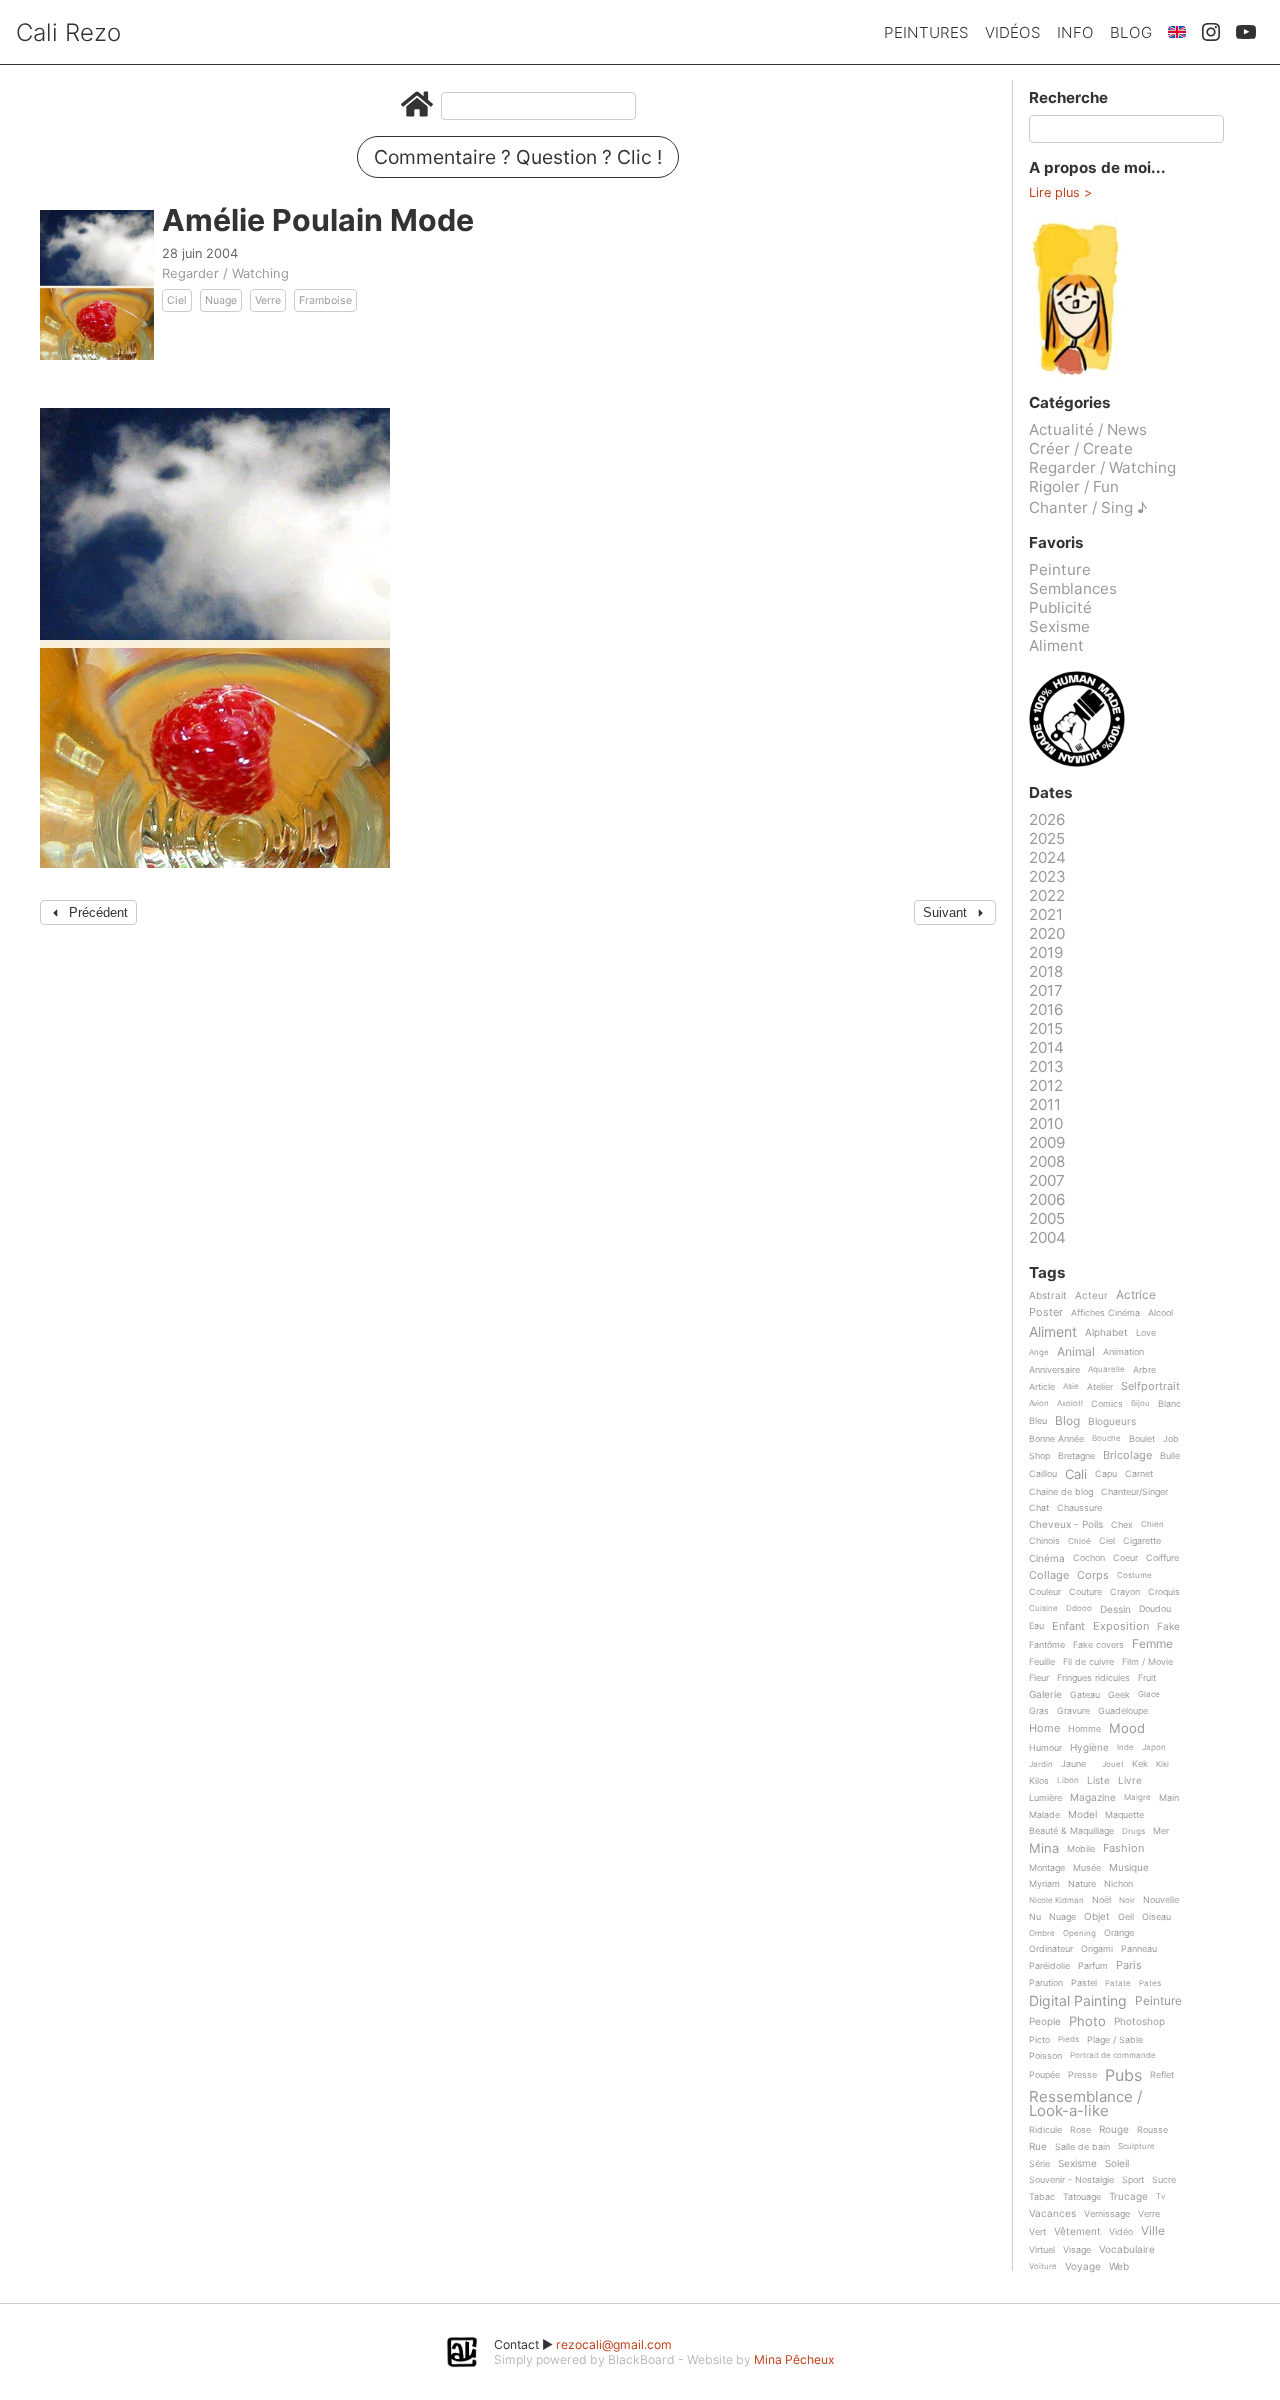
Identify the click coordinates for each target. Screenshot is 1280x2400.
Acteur (1091, 1295)
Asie (1071, 1386)
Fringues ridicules (1093, 1678)
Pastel (1084, 1983)
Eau (1036, 1626)
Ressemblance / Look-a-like (1085, 2103)
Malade (1044, 1815)
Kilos (1039, 1781)
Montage (1047, 1868)
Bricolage (1127, 1456)
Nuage (221, 300)
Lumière (1045, 1798)
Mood (1127, 1729)
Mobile (1081, 1849)
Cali (1076, 1475)
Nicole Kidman (1056, 1900)
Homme (1084, 1729)
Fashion (1123, 1849)
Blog (1131, 32)
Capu (1106, 1474)
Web (1119, 2266)
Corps (1093, 1576)
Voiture (1043, 2266)
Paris (1129, 1966)
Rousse (1152, 2130)
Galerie (1045, 1694)
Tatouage (1082, 2197)
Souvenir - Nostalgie (1071, 2180)
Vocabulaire (1127, 2249)
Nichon (1118, 1884)
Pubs (1123, 2075)
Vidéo (1121, 2232)
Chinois (1044, 1541)
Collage (1049, 1576)
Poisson (1045, 2056)
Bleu (1038, 1421)
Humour (1045, 1748)
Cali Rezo (68, 32)
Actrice (1136, 1295)
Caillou (1043, 1474)
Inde (1125, 1747)
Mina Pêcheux (794, 2359)
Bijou (1140, 1403)
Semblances (1073, 588)
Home (1044, 1729)
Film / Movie (1147, 1662)
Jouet (1113, 1764)
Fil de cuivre (1088, 1662)
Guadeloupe (1123, 1711)
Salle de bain (1082, 2147)
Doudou (1155, 1609)
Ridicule (1045, 2130)
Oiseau (1156, 1917)
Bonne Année (1056, 1439)
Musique (1129, 1867)
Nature (1082, 1884)
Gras (1039, 1711)
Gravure (1073, 1711)
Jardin (1041, 1764)
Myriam (1044, 1884)
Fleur (1039, 1678)
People (1045, 2021)
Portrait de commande (1113, 2055)
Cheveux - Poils (1066, 1524)
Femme (1152, 1644)
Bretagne (1076, 1456)
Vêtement (1077, 2231)
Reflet (1162, 2075)
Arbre (1144, 1370)
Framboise (325, 300)
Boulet (1142, 1439)
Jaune (1073, 1764)
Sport (1133, 2180)
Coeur (1125, 1558)
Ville (1153, 2231)
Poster (1046, 1313)
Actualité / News (1088, 429)
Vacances (1052, 2213)
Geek (1119, 1695)
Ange (1039, 1352)
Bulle (1170, 1456)
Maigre (1137, 1797)
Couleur (1045, 1592)
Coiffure (1162, 1558)
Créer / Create (1081, 448)
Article (1042, 1387)
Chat (1039, 1508)
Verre (268, 300)
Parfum (1093, 1966)
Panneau (1139, 1949)
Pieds (1068, 2039)
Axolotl (1070, 1403)
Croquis (1164, 1592)
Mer (1161, 1831)
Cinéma (1047, 1558)
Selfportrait (1150, 1387)
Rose (1080, 2130)
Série (1039, 2164)
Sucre (1164, 2180)
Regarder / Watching (225, 273)
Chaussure (1079, 1508)
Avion (1039, 1403)
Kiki (1162, 1764)
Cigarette (1142, 1541)
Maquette (1124, 1815)
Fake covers (1098, 1645)
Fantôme (1047, 1645)
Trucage (1128, 2196)
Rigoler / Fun (1074, 486)
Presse (1082, 2075)
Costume (1134, 1575)
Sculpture (1136, 2146)
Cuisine (1043, 1608)
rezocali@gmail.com (614, 2344)
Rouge (1114, 2129)
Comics (1107, 1404)
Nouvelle (1161, 1900)
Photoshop (1139, 2021)
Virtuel (1042, 2250)
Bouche (1106, 1438)
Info (1075, 32)
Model (1082, 1814)
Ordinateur (1051, 1949)
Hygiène (1089, 1747)
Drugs (1133, 1831)
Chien (1152, 1524)
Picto (1039, 2040)
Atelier (1100, 1387)
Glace (1149, 1694)
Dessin (1115, 1609)
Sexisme (1059, 626)
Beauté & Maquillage (1071, 1831)
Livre (1130, 1780)
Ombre (1042, 1933)
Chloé (1079, 1541)
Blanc (1169, 1404)
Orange (1119, 1933)
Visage (1077, 2250)
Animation (1123, 1352)
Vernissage (1107, 2214)
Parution (1046, 1983)
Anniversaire (1054, 1370)
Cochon (1089, 1558)
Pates (1150, 1983)
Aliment (1056, 645)
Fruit (1147, 1678)
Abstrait (1048, 1295)
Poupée (1044, 2075)
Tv (1160, 2196)
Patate (1118, 1983)
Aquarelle (1106, 1369)
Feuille (1042, 1662)
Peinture (1060, 569)
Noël (1101, 1900)
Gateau (1085, 1695)
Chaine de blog (1061, 1492)
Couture (1085, 1592)
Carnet (1139, 1474)
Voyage (1083, 2266)
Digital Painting (1078, 2001)
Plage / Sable (1115, 2040)
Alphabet (1106, 1332)
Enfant (1068, 1627)
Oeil (1126, 1917)
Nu (1035, 1917)
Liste (1098, 1780)
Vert (1037, 2232)
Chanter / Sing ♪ (1088, 507)
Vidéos (1013, 32)
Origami (1097, 1949)
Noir (1127, 1900)
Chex (1122, 1525)
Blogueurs (1112, 1421)
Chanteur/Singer (1134, 1492)
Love (1146, 1333)
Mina (1044, 1849)
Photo (1087, 2022)
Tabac (1042, 2197)
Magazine (1093, 1797)
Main (1169, 1798)
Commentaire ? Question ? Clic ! (518, 157)
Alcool (1160, 1313)
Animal (1076, 1352)
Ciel (177, 300)
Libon (1068, 1780)
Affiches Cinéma (1105, 1313)
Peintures (926, 32)
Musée (1087, 1868)
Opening (1079, 1933)
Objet (1097, 1916)
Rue (1038, 2146)
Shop (1039, 1456)
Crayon (1125, 1592)
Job (1171, 1439)
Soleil (1117, 2163)
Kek (1140, 1764)
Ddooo (1079, 1608)
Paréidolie (1049, 1966)
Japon (1154, 1747)
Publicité (1060, 607)
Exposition (1121, 1627)
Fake (1168, 1626)
